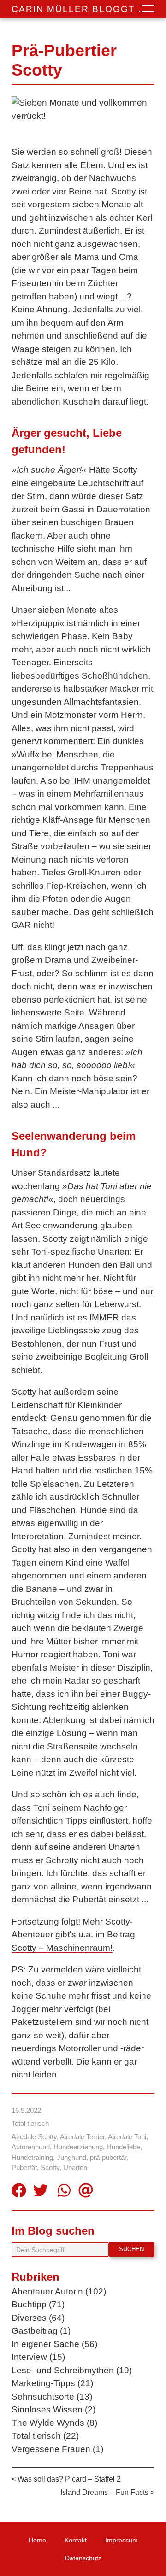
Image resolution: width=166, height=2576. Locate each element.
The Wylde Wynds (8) (54, 2423)
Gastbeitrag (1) (41, 2331)
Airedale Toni (127, 2137)
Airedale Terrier (82, 2137)
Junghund (71, 2157)
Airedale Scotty (34, 2137)
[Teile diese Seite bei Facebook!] (19, 2192)
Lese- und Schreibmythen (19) (72, 2370)
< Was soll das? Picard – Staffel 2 (66, 2479)
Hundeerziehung (78, 2147)
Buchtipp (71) (38, 2304)
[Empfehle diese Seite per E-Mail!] (86, 2192)
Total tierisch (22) (45, 2436)
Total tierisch (30, 2123)
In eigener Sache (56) (54, 2344)
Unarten (75, 2168)
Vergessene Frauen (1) (57, 2449)
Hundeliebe (123, 2147)
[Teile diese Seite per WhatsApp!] (64, 2192)
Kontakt (76, 2540)
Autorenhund (31, 2147)
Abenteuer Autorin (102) (59, 2291)
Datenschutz (83, 2558)
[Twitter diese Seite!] (41, 2192)
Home (37, 2540)
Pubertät (24, 2168)
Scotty (50, 2168)
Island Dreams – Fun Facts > (107, 2492)
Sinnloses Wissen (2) (53, 2409)
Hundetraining (32, 2157)
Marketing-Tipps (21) (52, 2383)
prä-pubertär (108, 2157)
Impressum (122, 2540)
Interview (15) (38, 2357)
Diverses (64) (38, 2318)
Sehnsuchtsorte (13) (52, 2397)
